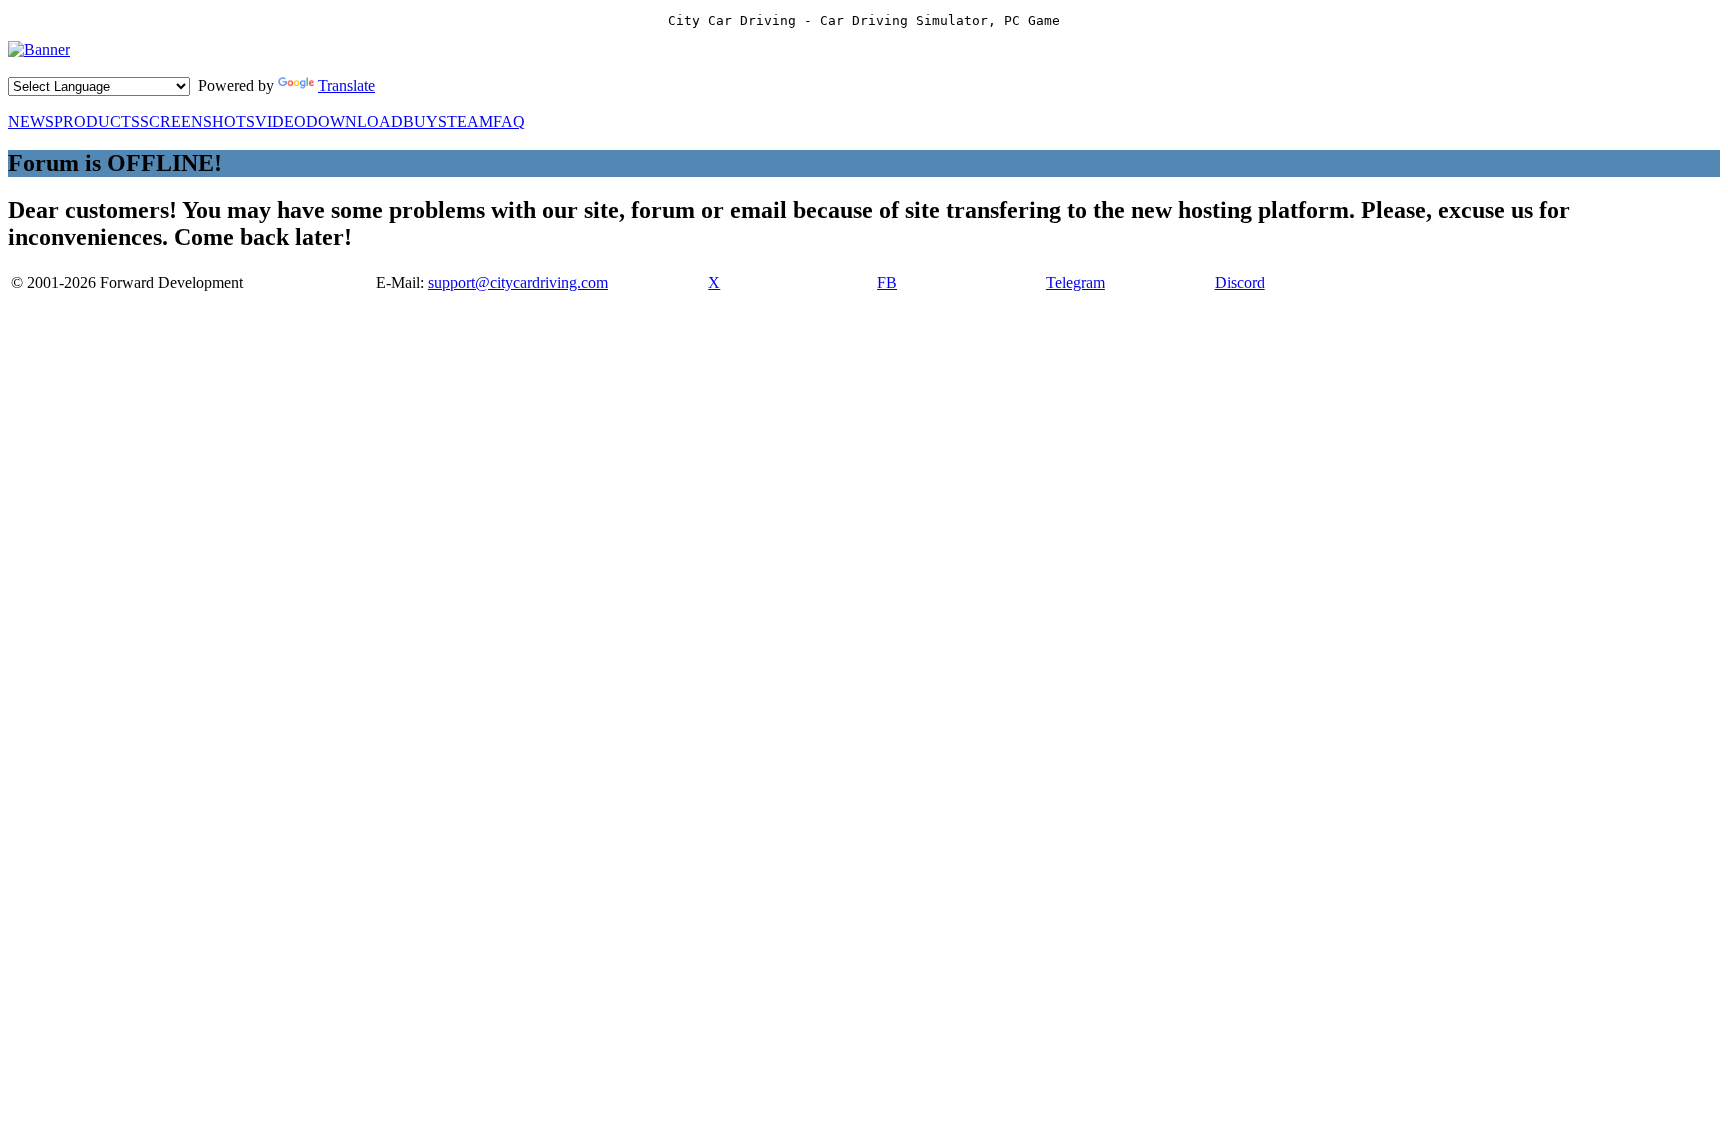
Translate (346, 85)
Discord (1240, 282)
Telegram (1075, 282)
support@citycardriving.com (518, 282)
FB (887, 282)
